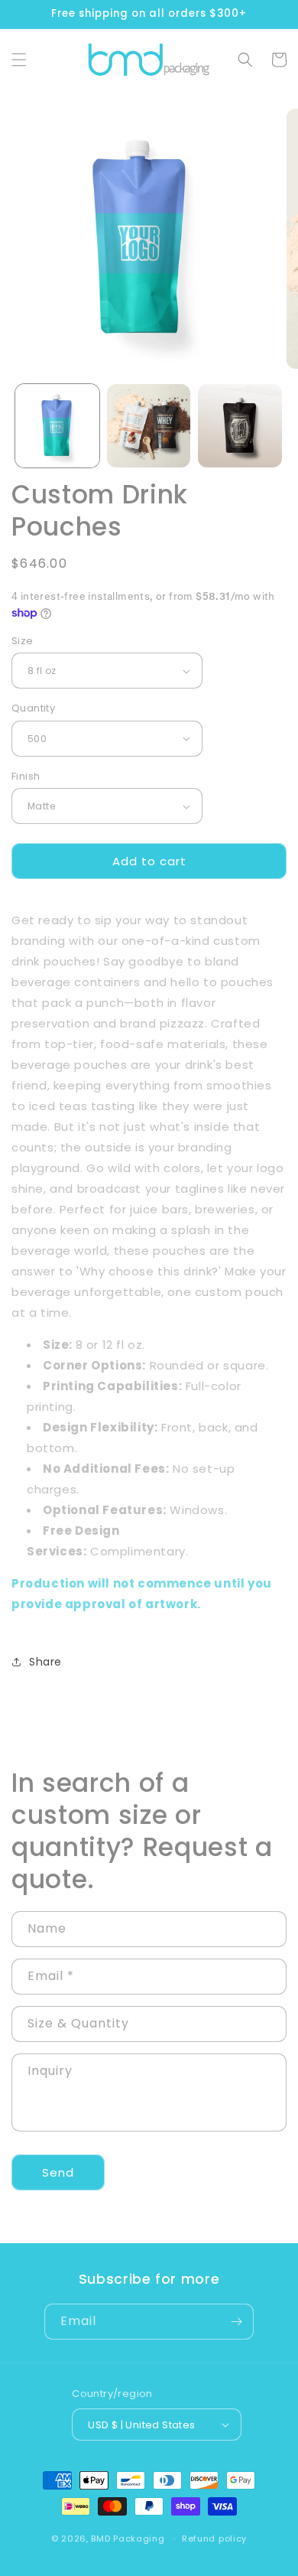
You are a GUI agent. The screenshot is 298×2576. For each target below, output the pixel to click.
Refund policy (214, 2539)
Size (23, 641)
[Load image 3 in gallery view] (240, 426)
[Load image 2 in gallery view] (149, 426)
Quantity (33, 708)
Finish (26, 776)
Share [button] (45, 1662)
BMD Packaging (128, 2539)
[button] (19, 60)
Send (58, 2172)
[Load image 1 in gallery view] (57, 426)
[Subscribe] (236, 2322)
